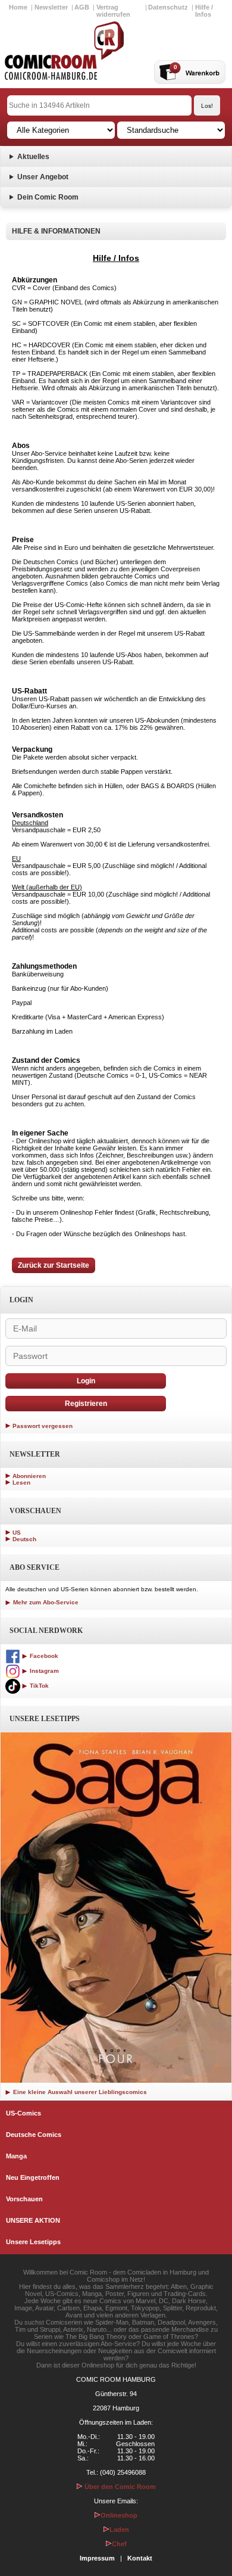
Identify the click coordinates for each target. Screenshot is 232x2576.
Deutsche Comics (34, 2135)
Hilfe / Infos (204, 11)
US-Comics (23, 2113)
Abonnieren (29, 1476)
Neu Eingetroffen (33, 2177)
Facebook (43, 1656)
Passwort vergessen (43, 1426)
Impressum (97, 2558)
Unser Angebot (43, 177)
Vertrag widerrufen (113, 11)
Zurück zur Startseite (54, 1265)
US (17, 1533)
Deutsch (24, 1539)
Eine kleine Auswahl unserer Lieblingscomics (79, 2092)
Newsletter (51, 7)
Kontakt (140, 2558)
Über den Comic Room (119, 2487)
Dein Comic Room (48, 197)
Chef (119, 2544)
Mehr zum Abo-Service (45, 1602)
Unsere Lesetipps (33, 2242)
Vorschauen (24, 2199)
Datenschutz (168, 7)
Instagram (43, 1671)
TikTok (38, 1686)
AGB (82, 7)
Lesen (21, 1483)
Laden (119, 2530)
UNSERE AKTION (33, 2220)
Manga (16, 2156)
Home (18, 7)
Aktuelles (33, 157)
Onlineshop (119, 2515)
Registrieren (86, 1404)
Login (86, 1381)
